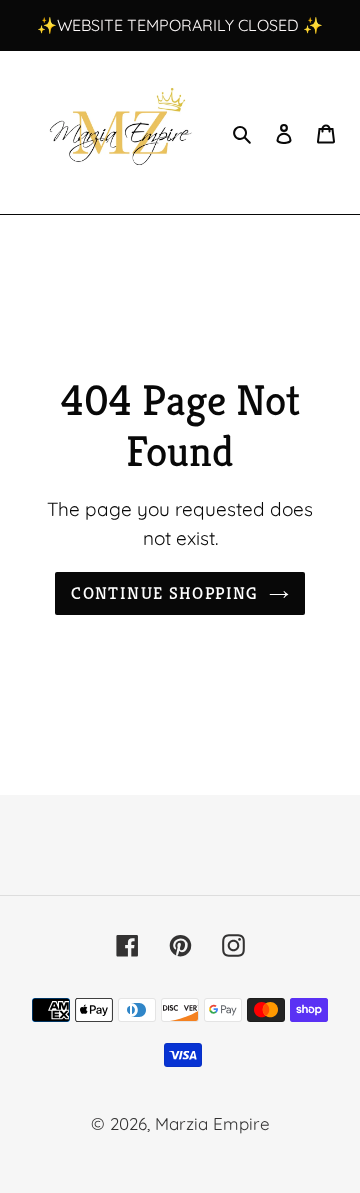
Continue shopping (164, 593)
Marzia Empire (212, 1123)
